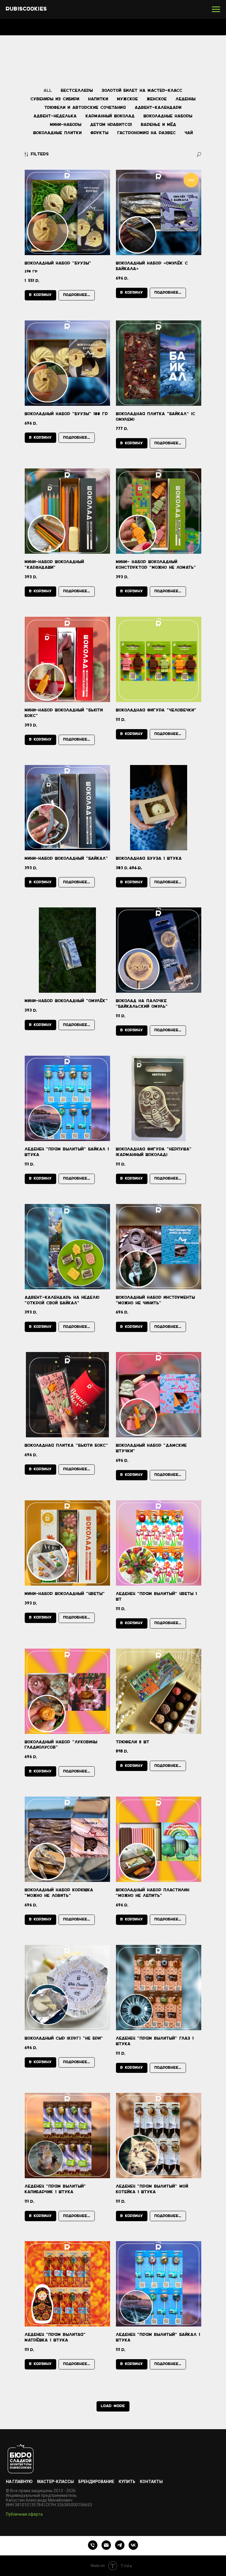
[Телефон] (93, 2545)
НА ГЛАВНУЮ (19, 2482)
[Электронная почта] (106, 2545)
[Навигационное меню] (216, 9)
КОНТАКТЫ (151, 2482)
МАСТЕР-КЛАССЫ (55, 2482)
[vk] (133, 2545)
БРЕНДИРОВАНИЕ (96, 2482)
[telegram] (120, 2545)
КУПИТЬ (127, 2482)
